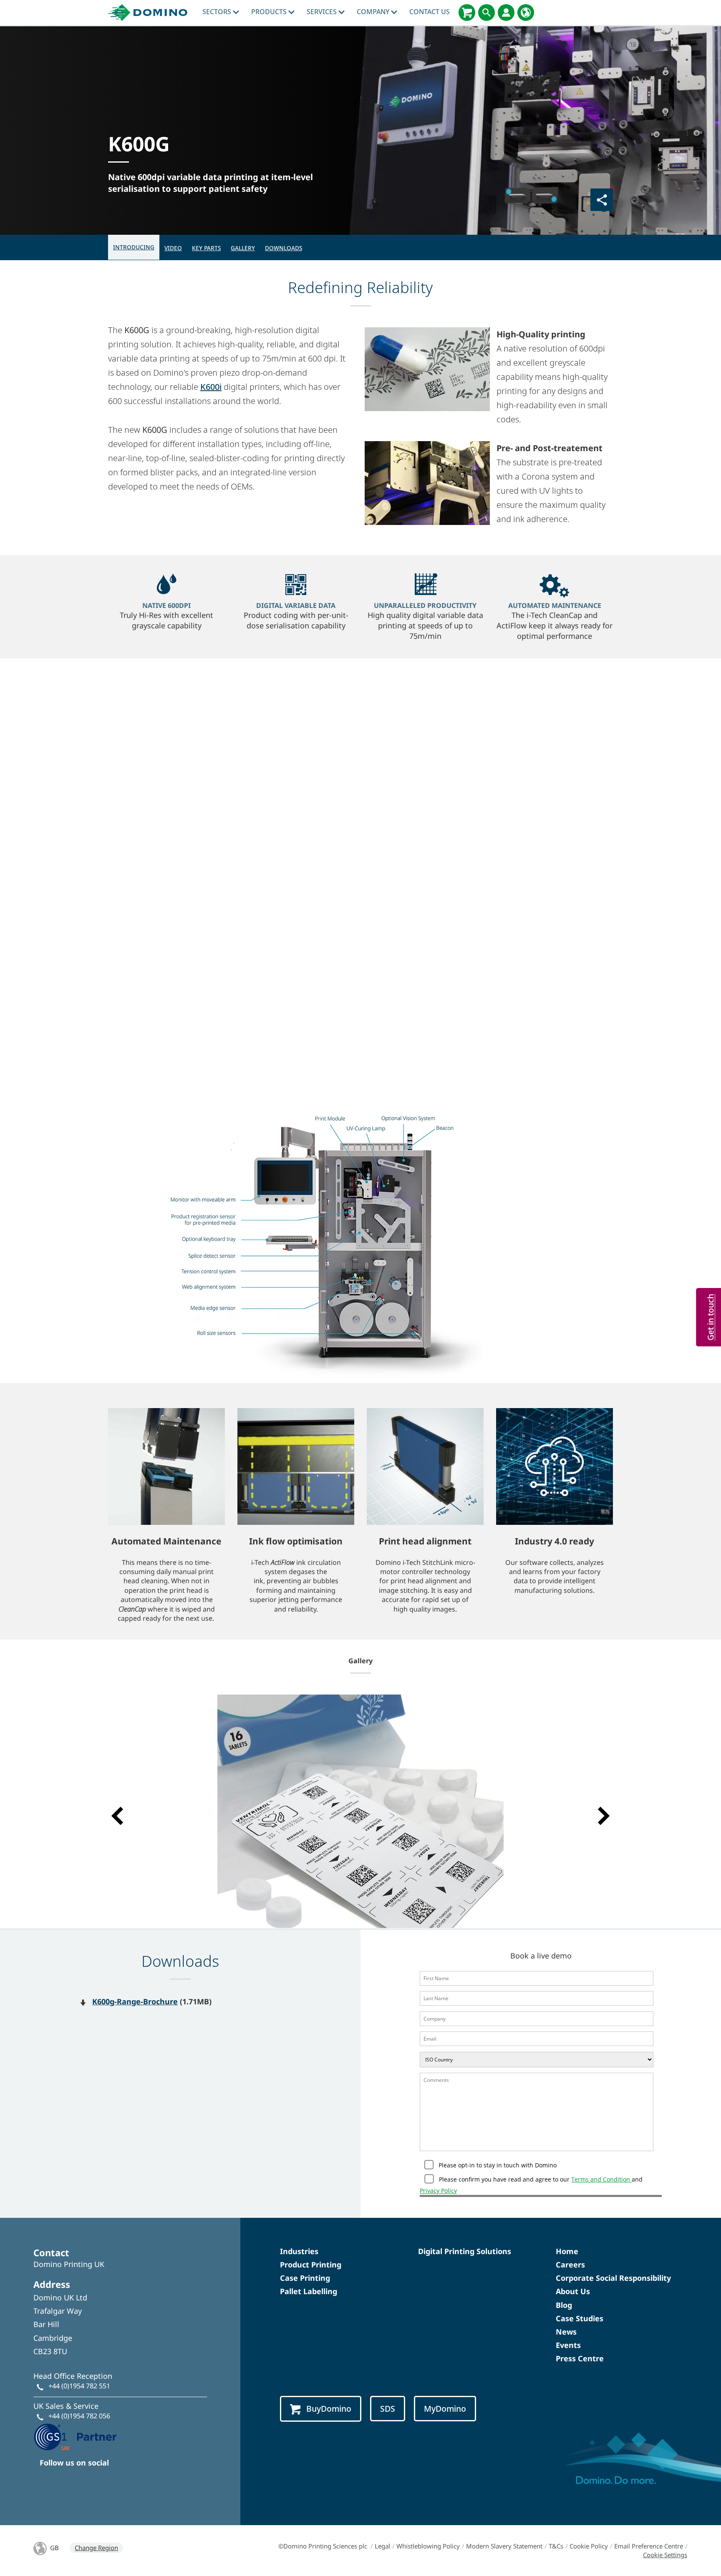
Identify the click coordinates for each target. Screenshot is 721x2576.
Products (270, 12)
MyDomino (445, 2409)
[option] (360, 1811)
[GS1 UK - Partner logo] (75, 2436)
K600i (211, 387)
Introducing (134, 247)
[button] (117, 1816)
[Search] (487, 13)
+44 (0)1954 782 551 (79, 2386)
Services (323, 12)
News (566, 2332)
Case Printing (305, 2278)
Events (568, 2345)
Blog (564, 2305)
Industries (299, 2251)
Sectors (218, 12)
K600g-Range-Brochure (135, 2001)
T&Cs (556, 2546)
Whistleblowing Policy (428, 2546)
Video (173, 248)
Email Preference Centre (649, 2546)
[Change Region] (526, 13)
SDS (388, 2409)
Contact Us (430, 12)
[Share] (602, 200)
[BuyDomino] (467, 13)
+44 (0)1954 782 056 (79, 2416)
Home (567, 2251)
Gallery (243, 248)
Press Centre (580, 2358)
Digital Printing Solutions (465, 2251)
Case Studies (580, 2318)
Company (374, 12)
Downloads (284, 248)
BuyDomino (329, 2409)
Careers (570, 2265)
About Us (573, 2291)
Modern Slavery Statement (504, 2546)
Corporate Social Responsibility (613, 2278)
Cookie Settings (665, 2555)
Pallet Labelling (309, 2291)
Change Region (96, 2548)
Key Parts (206, 248)
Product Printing (311, 2265)
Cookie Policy (589, 2546)
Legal (382, 2546)
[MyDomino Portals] (506, 13)
